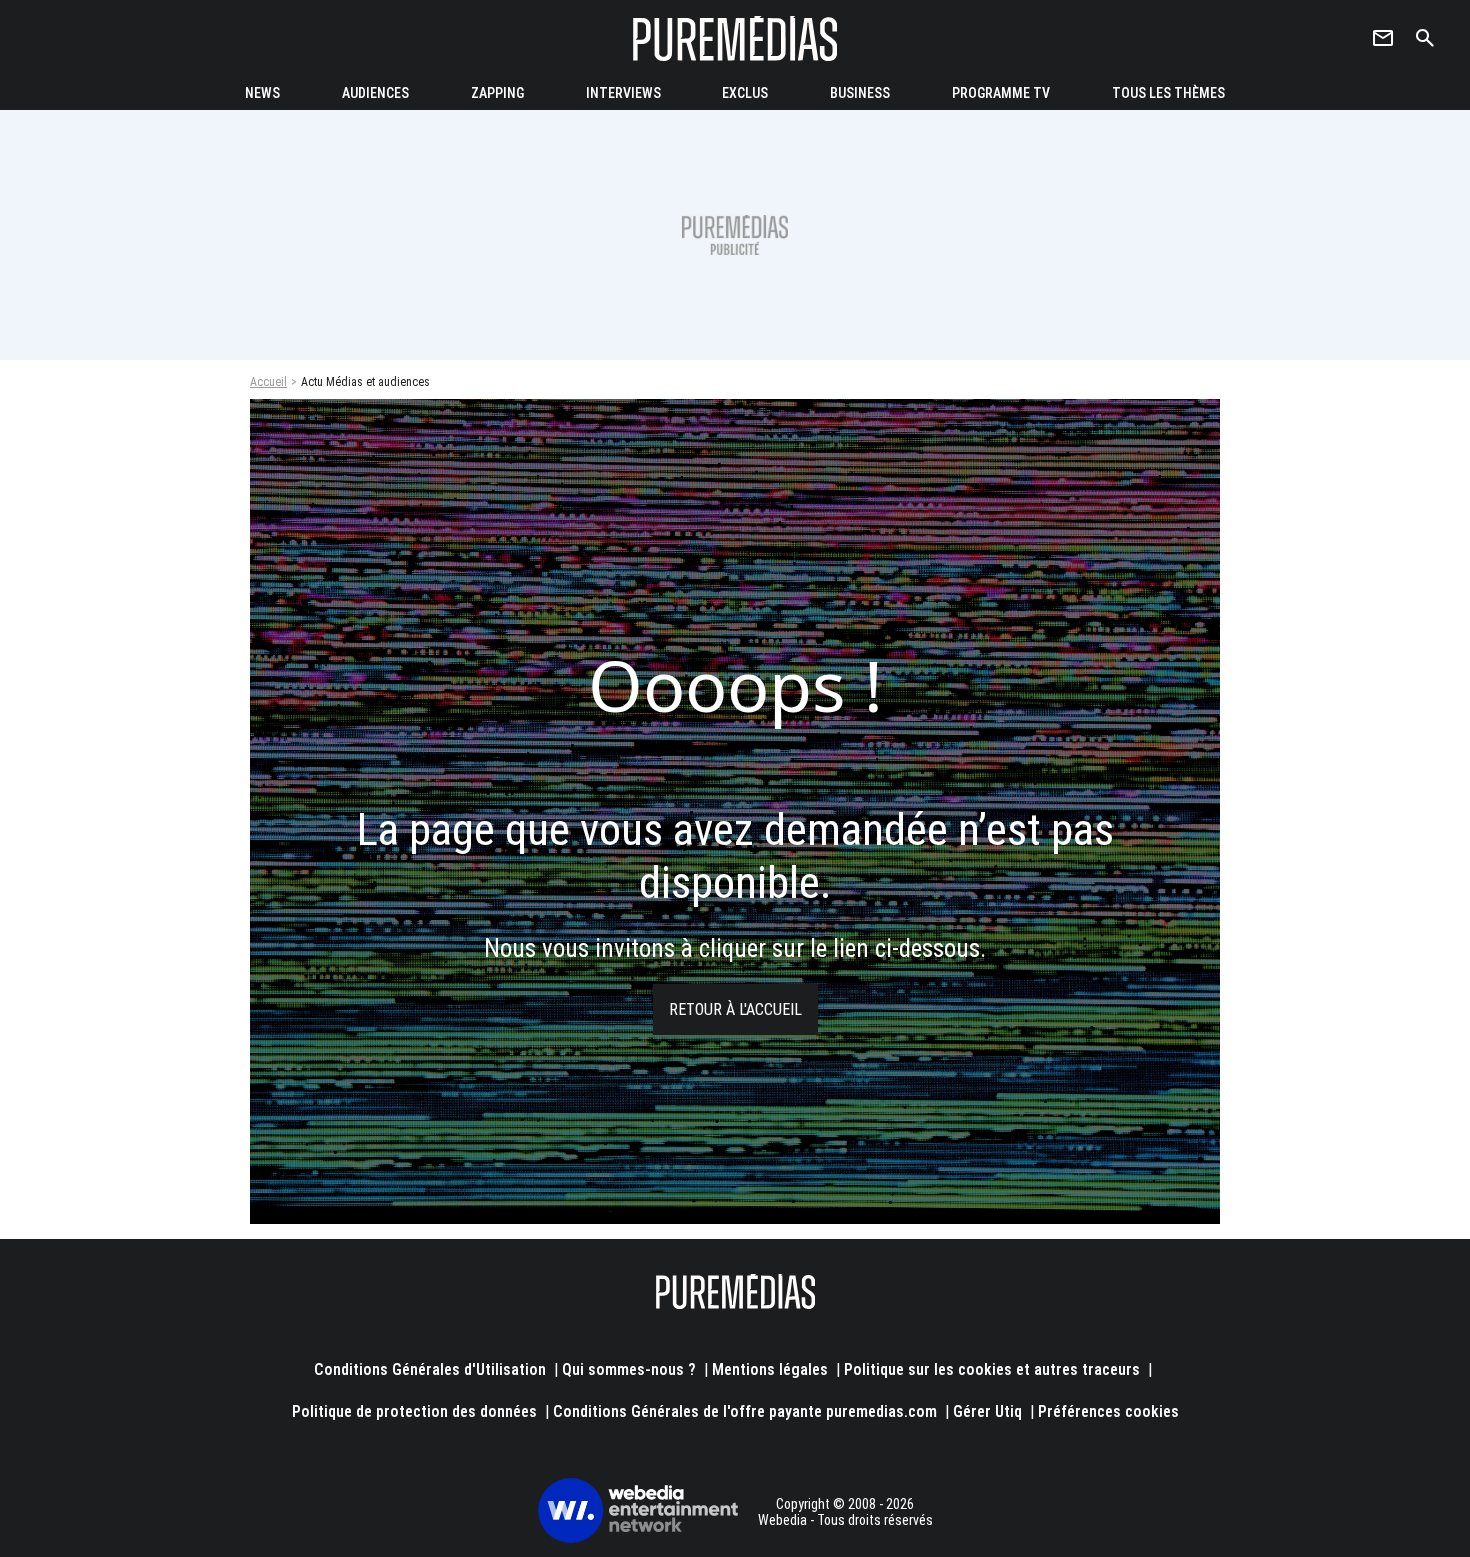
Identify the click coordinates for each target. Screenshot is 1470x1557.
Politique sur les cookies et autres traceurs (992, 1369)
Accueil (268, 382)
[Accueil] (735, 38)
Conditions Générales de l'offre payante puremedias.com (745, 1411)
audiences (375, 93)
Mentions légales (770, 1369)
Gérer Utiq (987, 1411)
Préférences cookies (1108, 1411)
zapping (497, 93)
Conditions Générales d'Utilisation (430, 1369)
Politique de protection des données (414, 1411)
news (262, 93)
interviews (623, 93)
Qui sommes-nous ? (629, 1369)
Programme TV (1001, 93)
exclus (745, 93)
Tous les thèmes (1168, 93)
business (860, 93)
